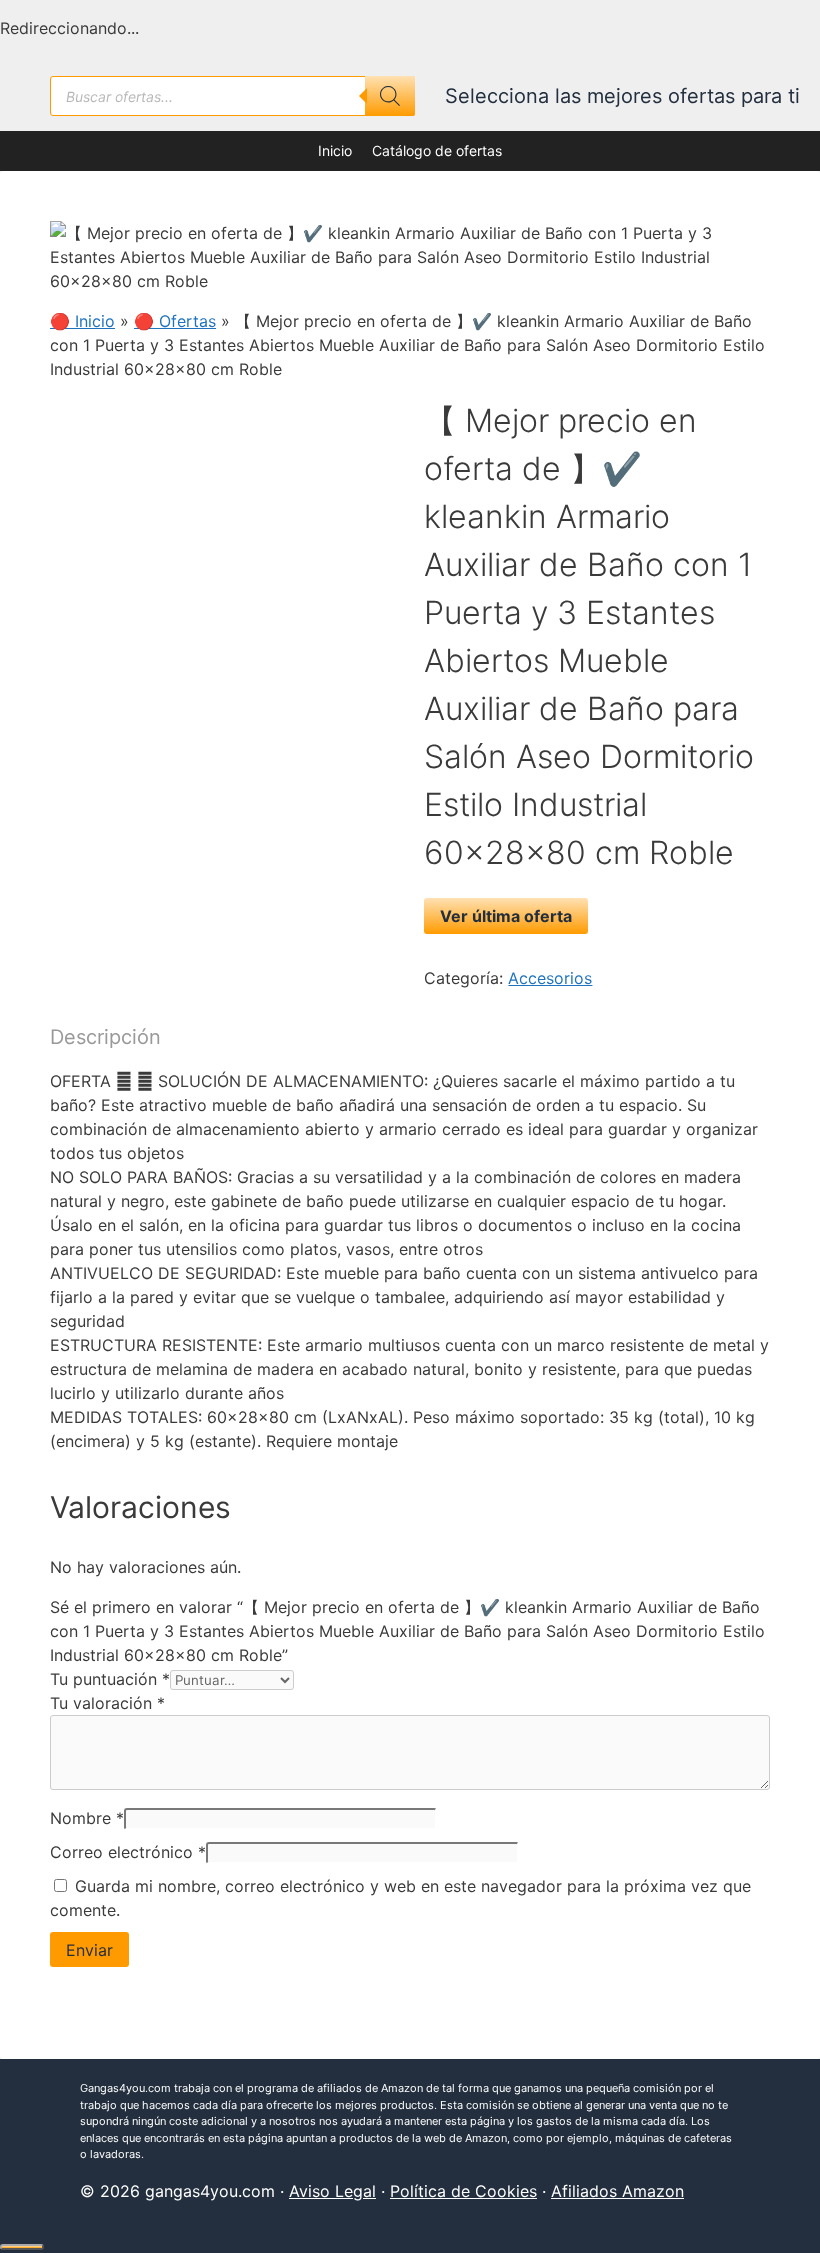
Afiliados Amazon (617, 2191)
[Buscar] (390, 96)
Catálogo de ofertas (437, 150)
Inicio (335, 150)
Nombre (87, 1818)
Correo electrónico (128, 1852)
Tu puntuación (110, 1679)
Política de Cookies (463, 2191)
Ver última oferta (506, 916)
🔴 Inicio (82, 321)
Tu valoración (107, 1703)
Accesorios (550, 978)
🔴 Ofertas (175, 321)
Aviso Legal (332, 2191)
